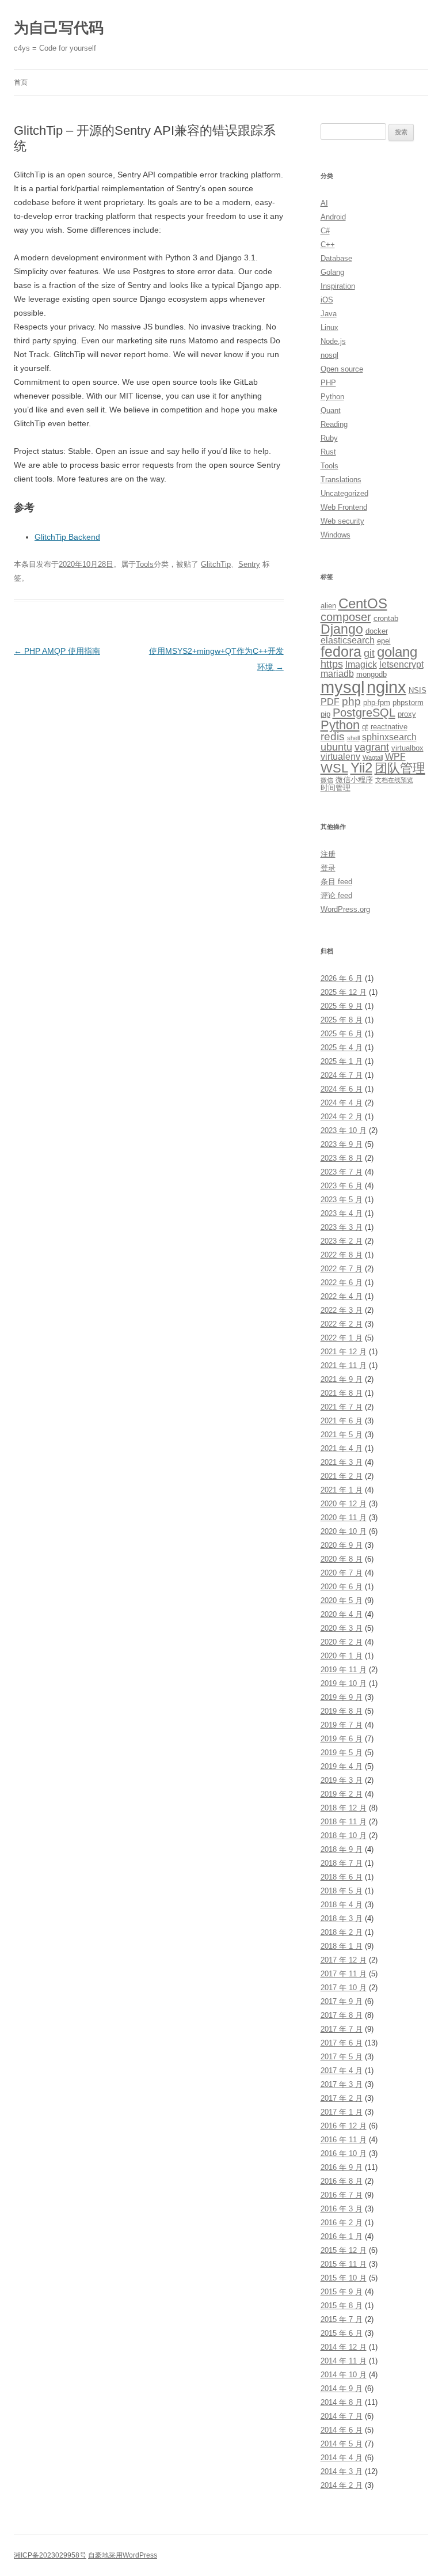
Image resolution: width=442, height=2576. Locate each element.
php (351, 701)
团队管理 (400, 768)
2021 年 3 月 (342, 1462)
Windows (336, 535)
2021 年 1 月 (342, 1490)
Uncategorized (344, 493)
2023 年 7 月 (342, 1172)
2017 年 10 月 (344, 1988)
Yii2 (361, 768)
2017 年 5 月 (342, 2057)
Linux (329, 327)
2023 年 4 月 (342, 1213)
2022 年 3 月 (342, 1310)
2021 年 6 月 (342, 1421)
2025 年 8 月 (342, 1020)
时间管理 (336, 788)
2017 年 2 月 (342, 2098)
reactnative (389, 727)
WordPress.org (345, 909)
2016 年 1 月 (342, 2236)
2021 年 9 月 (342, 1379)
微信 (327, 780)
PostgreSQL (364, 712)
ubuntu (336, 747)
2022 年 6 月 (342, 1283)
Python (332, 397)
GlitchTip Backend (67, 537)
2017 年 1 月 (342, 2112)
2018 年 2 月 (342, 1932)
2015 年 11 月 (344, 2264)
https (332, 664)
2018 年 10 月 (344, 1836)
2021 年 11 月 (344, 1365)
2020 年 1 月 (342, 1656)
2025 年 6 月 (342, 1034)
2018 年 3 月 (342, 1918)
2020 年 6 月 (342, 1587)
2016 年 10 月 (344, 2153)
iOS (327, 300)
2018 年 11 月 (344, 1822)
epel (384, 641)
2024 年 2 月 (342, 1117)
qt (365, 727)
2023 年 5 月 (342, 1200)
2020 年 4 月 (342, 1614)
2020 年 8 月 (342, 1559)
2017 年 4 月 (342, 2071)
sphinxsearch (389, 737)
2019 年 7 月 (342, 1725)
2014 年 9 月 (342, 2389)
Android (333, 217)
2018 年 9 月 (342, 1849)
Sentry (249, 564)
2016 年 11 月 (344, 2140)
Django (342, 629)
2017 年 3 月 (342, 2084)
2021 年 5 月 (342, 1435)
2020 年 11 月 (344, 1518)
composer (346, 617)
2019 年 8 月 (342, 1711)
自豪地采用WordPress (123, 2555)
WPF (395, 757)
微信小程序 (354, 780)
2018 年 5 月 (342, 1891)
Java (329, 314)
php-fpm (377, 702)
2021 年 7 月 (342, 1407)
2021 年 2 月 (342, 1476)
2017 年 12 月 (344, 1960)
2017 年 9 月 (342, 2001)
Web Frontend (344, 507)
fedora (341, 652)
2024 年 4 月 (342, 1103)
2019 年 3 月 (342, 1780)
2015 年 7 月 (342, 2319)
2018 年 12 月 (344, 1808)
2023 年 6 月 (342, 1186)
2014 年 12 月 (344, 2347)
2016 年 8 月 (342, 2181)
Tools (145, 564)
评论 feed (336, 895)
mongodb (371, 674)
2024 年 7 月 (342, 1075)
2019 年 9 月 (342, 1697)
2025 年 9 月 (342, 1006)
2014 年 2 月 (342, 2485)
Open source (342, 369)
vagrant (372, 747)
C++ (328, 245)
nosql (329, 355)
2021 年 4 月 (342, 1448)
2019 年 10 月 (344, 1683)
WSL (334, 768)
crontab (386, 618)
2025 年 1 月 (342, 1061)
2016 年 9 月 (342, 2167)
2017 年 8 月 (342, 2015)
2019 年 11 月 (344, 1670)
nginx (386, 687)
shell (353, 738)
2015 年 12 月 (344, 2250)
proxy (407, 714)
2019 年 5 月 (342, 1753)
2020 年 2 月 (342, 1642)
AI (324, 203)
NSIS (418, 690)
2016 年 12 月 (344, 2126)
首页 (21, 82)
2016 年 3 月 (342, 2209)
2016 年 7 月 (342, 2195)
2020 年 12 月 (344, 1504)
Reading (334, 424)
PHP (328, 383)
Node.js (333, 341)
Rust (328, 452)
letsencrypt (401, 664)
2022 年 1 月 (342, 1338)
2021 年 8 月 (342, 1393)
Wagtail (373, 757)
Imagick (361, 664)
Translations (341, 480)
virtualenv (340, 757)
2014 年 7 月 (342, 2416)
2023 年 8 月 (342, 1158)
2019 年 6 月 (342, 1739)
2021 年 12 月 (344, 1352)
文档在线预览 (394, 780)
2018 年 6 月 (342, 1877)
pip (325, 714)
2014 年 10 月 (344, 2375)
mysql (342, 687)
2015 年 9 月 (342, 2292)
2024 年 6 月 (342, 1089)
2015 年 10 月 (344, 2278)
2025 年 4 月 (342, 1048)
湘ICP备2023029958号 (50, 2555)
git (369, 653)
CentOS (363, 604)
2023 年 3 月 (342, 1227)
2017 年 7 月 (342, 2029)
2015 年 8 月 (342, 2306)
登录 (328, 868)
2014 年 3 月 (342, 2471)
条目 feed (336, 882)
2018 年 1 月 (342, 1946)
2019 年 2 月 (342, 1794)
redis (333, 736)
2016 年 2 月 (342, 2223)
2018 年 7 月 (342, 1863)
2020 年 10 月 (344, 1531)
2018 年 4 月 (342, 1905)
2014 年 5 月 (342, 2444)
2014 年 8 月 (342, 2402)
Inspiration (338, 286)
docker (377, 631)
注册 (328, 854)
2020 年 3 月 (342, 1628)
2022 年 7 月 (342, 1269)
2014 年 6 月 (342, 2430)
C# (325, 231)
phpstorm (408, 702)
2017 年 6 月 (342, 2043)
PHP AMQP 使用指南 (57, 651)
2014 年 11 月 (344, 2361)
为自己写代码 (59, 28)
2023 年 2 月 (342, 1241)
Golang (332, 272)
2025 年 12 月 (344, 992)
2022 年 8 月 (342, 1255)
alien (328, 606)
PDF (330, 702)
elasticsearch (348, 640)
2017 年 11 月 (344, 1974)
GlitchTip (216, 564)
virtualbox (407, 748)
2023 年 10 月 (344, 1130)
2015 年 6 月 (342, 2333)
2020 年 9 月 (342, 1545)
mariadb (337, 674)
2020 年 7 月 (342, 1573)
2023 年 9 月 (342, 1144)
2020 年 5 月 (342, 1600)
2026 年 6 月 (342, 978)
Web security (342, 521)
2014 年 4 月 (342, 2458)
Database (336, 258)
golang (397, 652)
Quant (331, 410)
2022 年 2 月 (342, 1324)
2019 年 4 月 (342, 1766)
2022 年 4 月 (342, 1296)
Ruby (329, 438)
